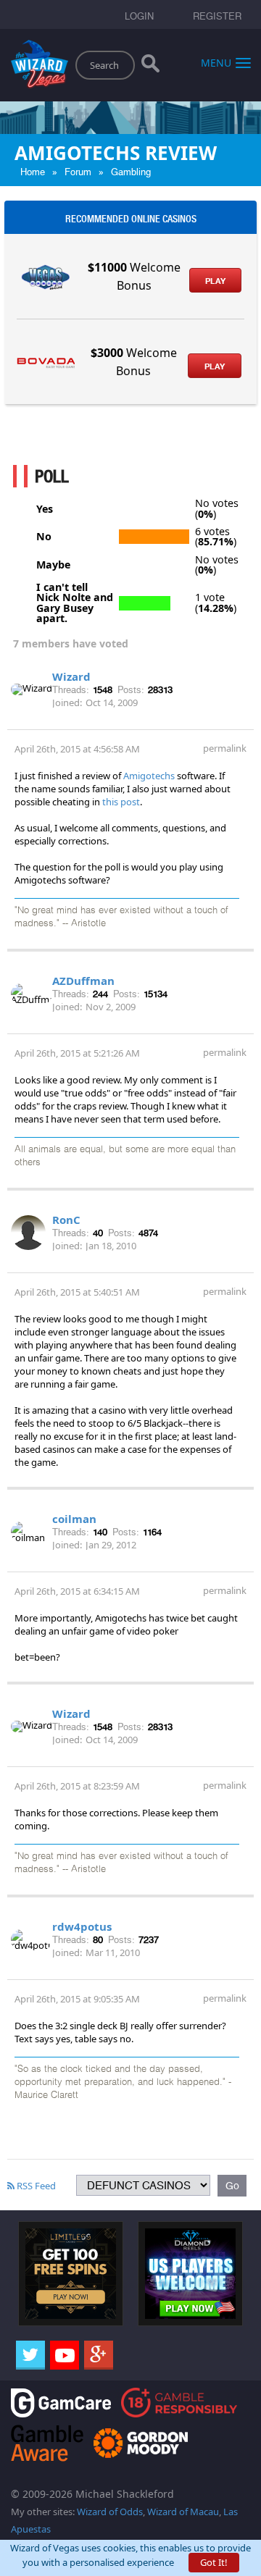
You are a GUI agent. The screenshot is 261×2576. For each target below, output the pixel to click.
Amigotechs (149, 776)
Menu (216, 62)
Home (33, 172)
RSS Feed (35, 2186)
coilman (74, 1519)
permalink (225, 748)
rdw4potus (82, 1926)
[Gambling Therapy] (141, 2442)
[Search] (150, 67)
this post (121, 802)
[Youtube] (65, 2355)
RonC (66, 1220)
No (44, 537)
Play (215, 281)
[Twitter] (30, 2355)
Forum (78, 172)
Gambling (131, 172)
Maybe (53, 565)
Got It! (214, 2562)
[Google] (99, 2355)
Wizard (71, 676)
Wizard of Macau (183, 2512)
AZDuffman (83, 981)
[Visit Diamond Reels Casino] (190, 2273)
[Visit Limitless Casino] (71, 2273)
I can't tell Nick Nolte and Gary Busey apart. (75, 603)
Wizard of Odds (110, 2512)
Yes (45, 509)
